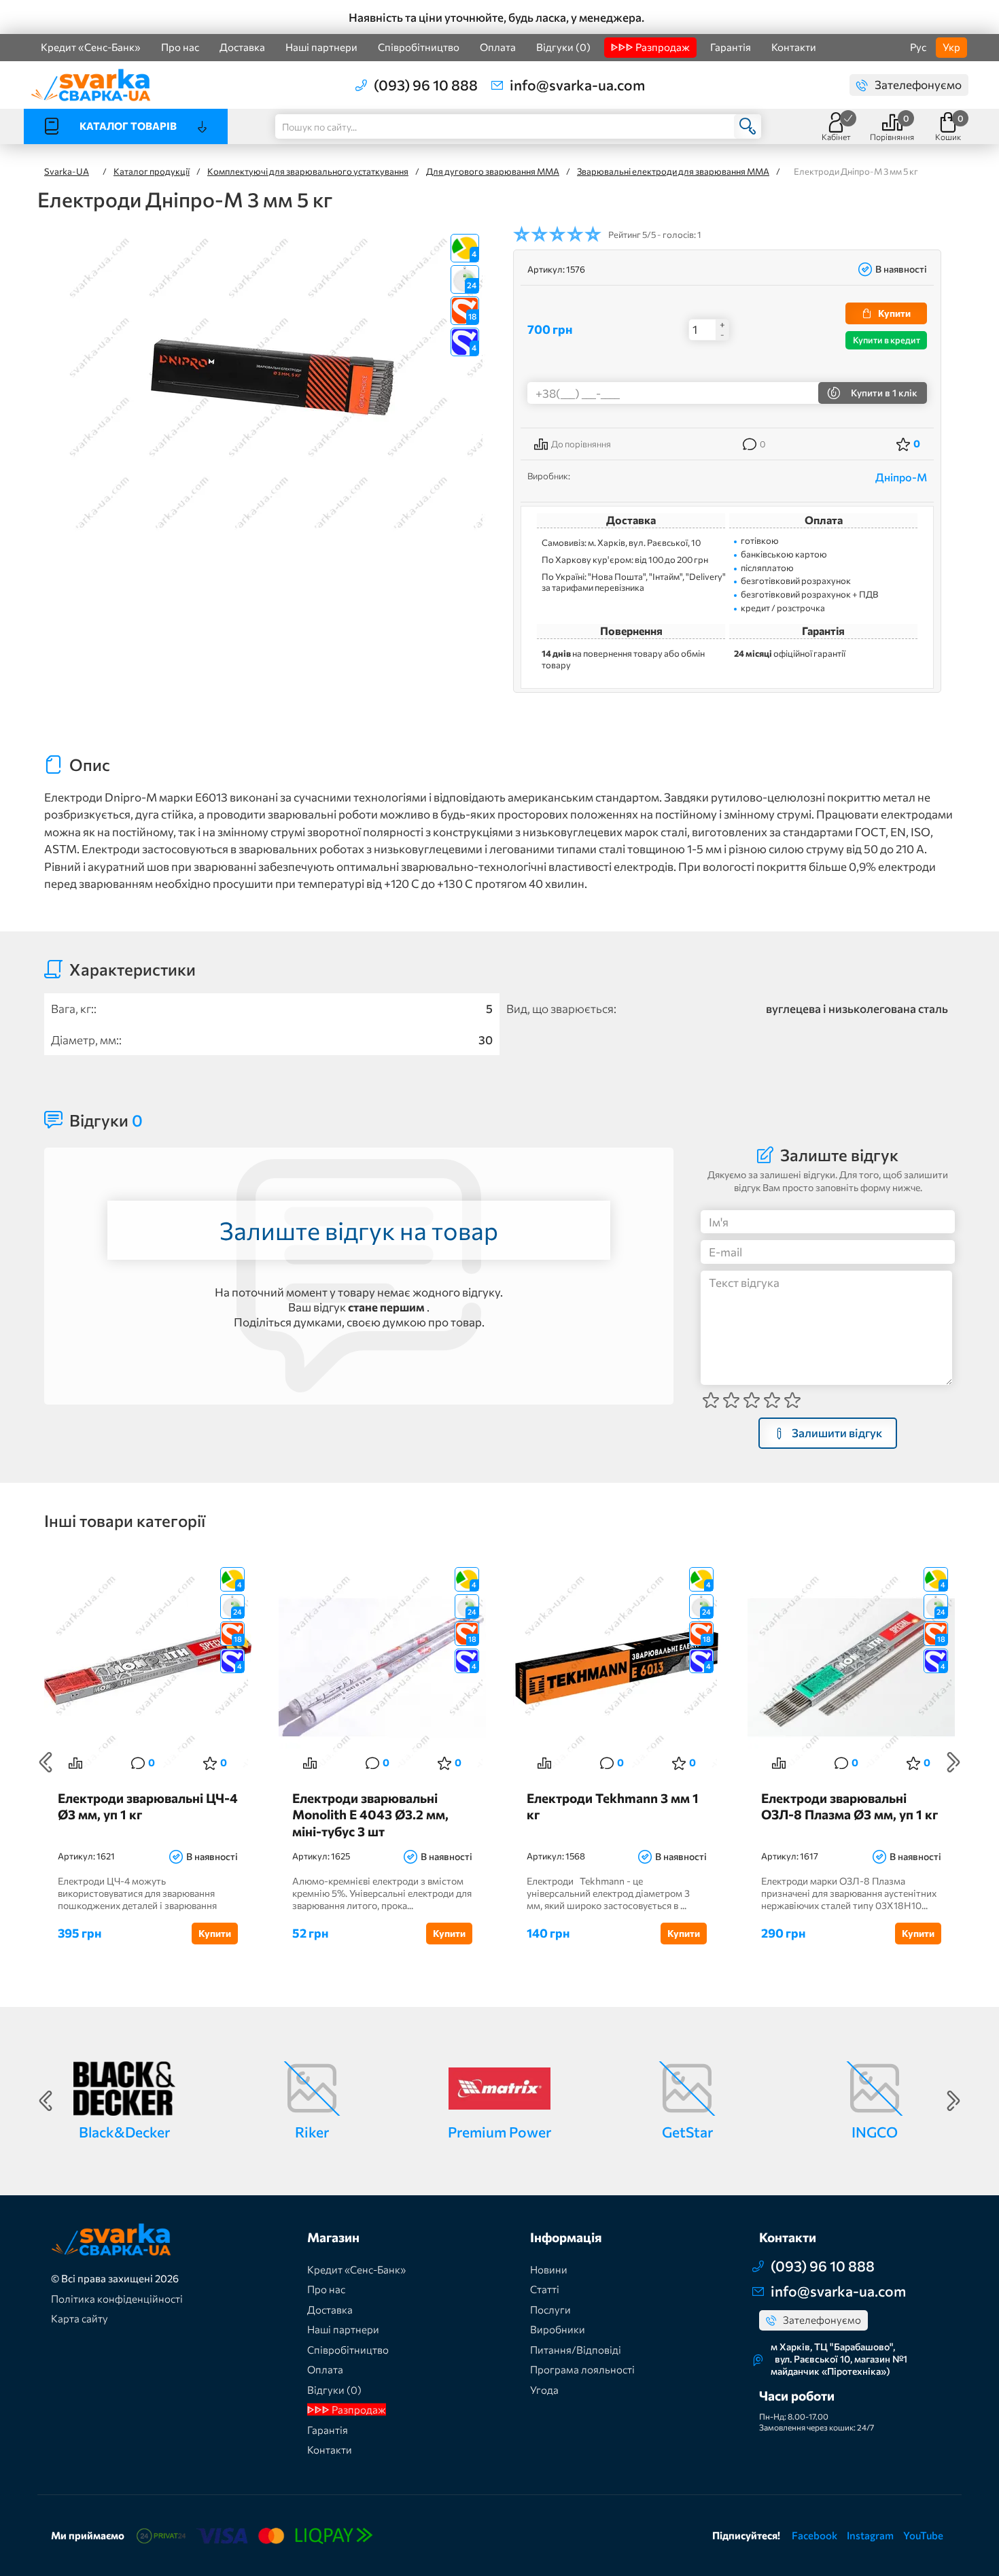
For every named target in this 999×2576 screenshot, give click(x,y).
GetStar (687, 2132)
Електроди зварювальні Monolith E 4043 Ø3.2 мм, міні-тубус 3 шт (370, 1814)
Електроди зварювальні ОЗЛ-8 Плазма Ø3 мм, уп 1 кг (849, 1806)
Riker (312, 2132)
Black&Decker (124, 2132)
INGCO (875, 2132)
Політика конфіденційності (117, 2299)
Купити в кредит (887, 340)
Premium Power (500, 2132)
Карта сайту (80, 2318)
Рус (918, 47)
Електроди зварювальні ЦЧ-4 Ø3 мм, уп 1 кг (148, 1806)
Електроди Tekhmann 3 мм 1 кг (613, 1806)
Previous (46, 1762)
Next (953, 1762)
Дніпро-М (901, 477)
